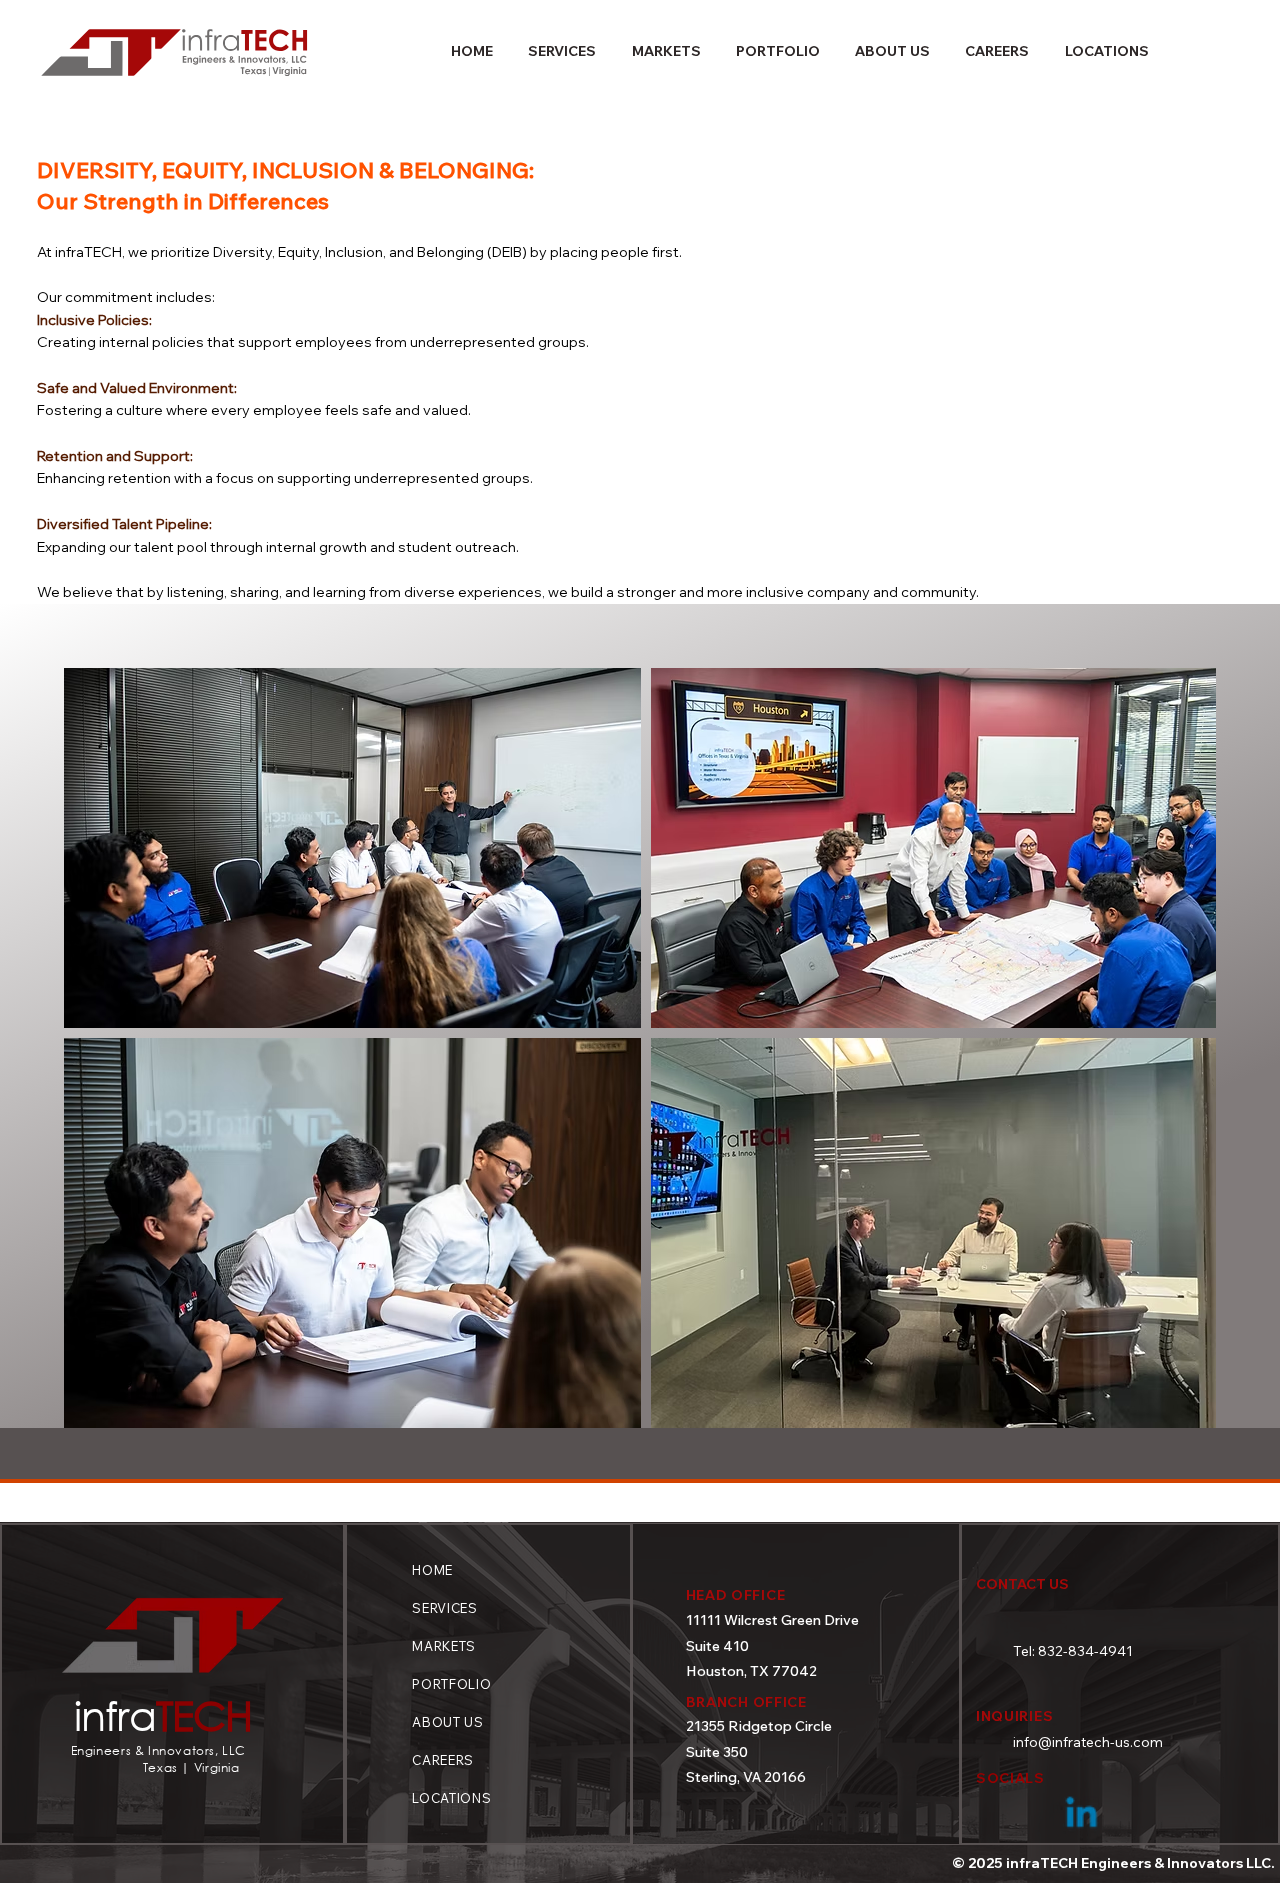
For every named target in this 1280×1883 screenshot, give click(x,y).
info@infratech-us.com (1088, 1742)
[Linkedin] (1082, 1816)
